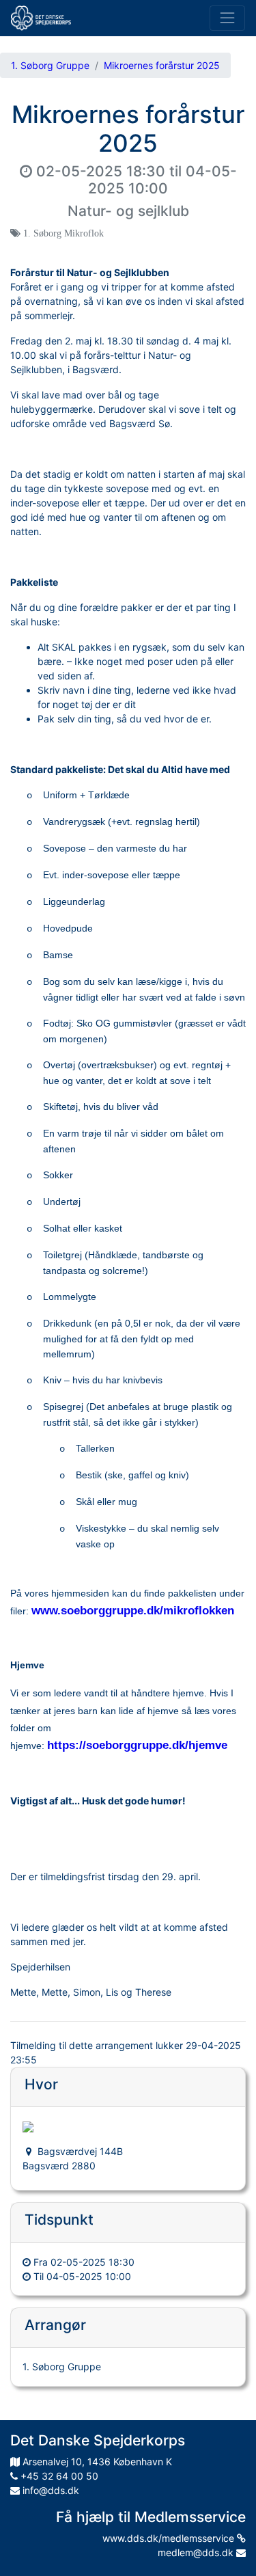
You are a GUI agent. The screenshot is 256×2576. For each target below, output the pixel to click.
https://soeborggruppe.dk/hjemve (137, 1745)
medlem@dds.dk (197, 2552)
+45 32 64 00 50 (58, 2476)
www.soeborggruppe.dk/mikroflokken (133, 1610)
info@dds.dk (49, 2490)
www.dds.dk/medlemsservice (170, 2538)
